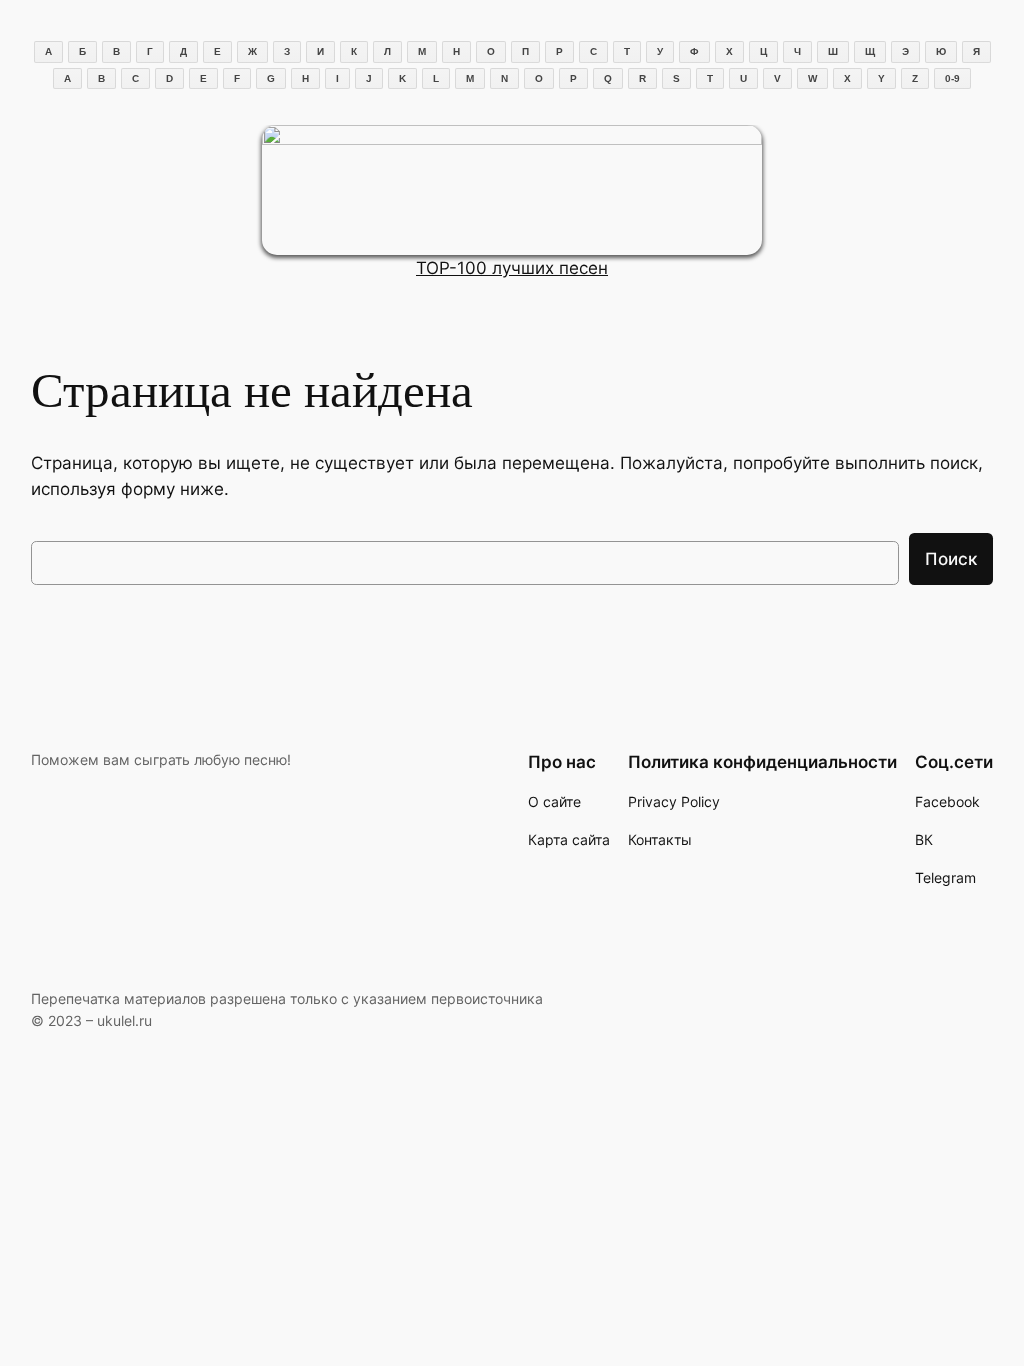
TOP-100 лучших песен (512, 268)
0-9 (952, 78)
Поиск (951, 559)
